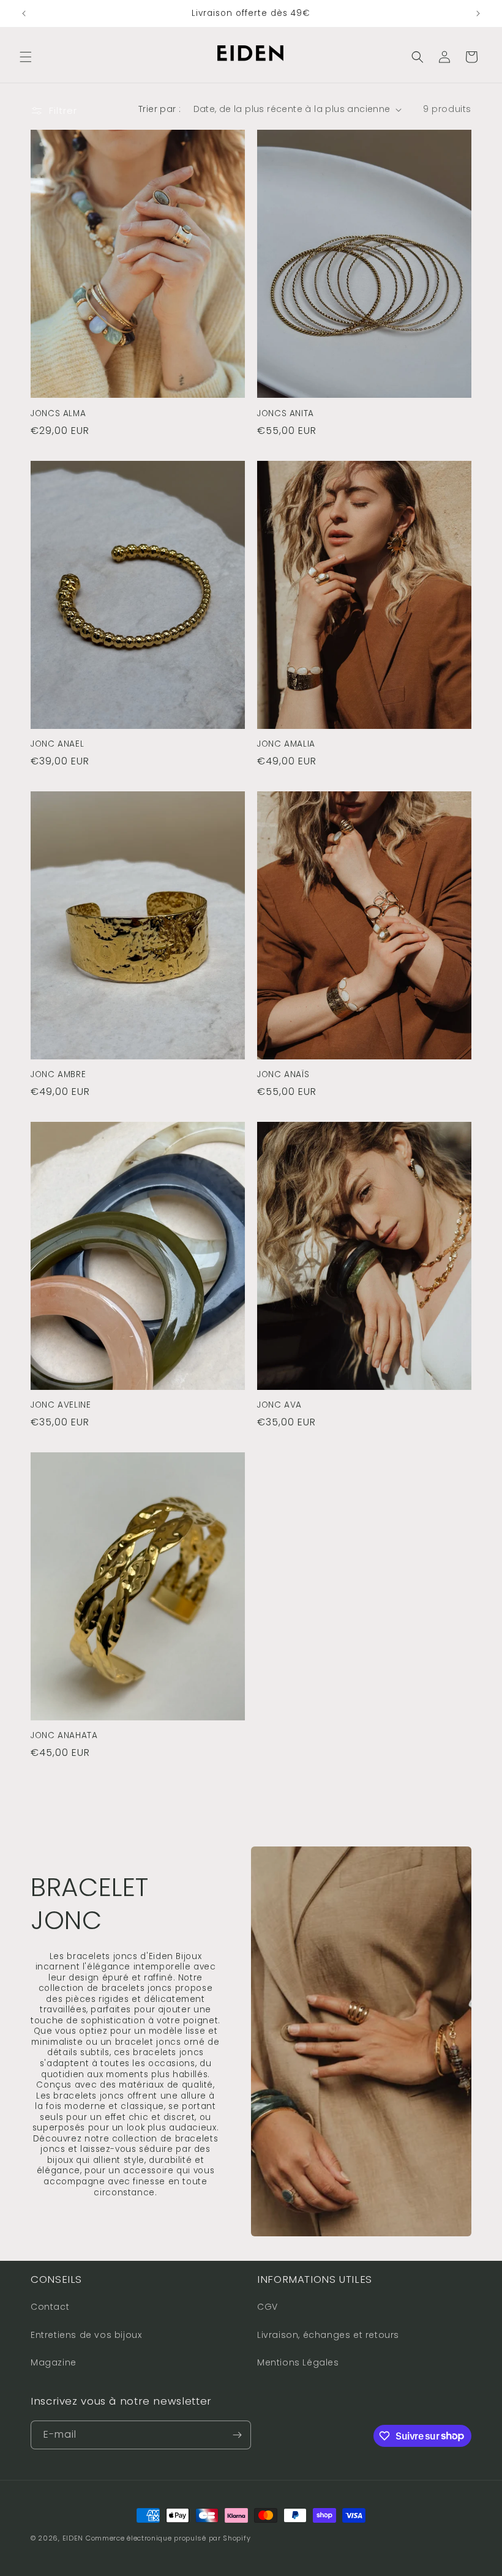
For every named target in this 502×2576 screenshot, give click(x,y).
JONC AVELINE (61, 1405)
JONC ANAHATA (64, 1736)
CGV (268, 2307)
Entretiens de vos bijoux (86, 2335)
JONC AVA (279, 1405)
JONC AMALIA (286, 744)
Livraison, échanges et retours (328, 2335)
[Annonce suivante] (478, 13)
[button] (26, 57)
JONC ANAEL (57, 744)
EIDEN (73, 2538)
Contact (50, 2307)
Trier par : (159, 109)
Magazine (54, 2362)
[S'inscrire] (237, 2435)
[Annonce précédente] (24, 13)
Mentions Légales (298, 2362)
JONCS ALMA (58, 414)
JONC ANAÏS (283, 1075)
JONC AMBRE (58, 1075)
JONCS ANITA (286, 414)
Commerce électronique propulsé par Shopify (168, 2538)
